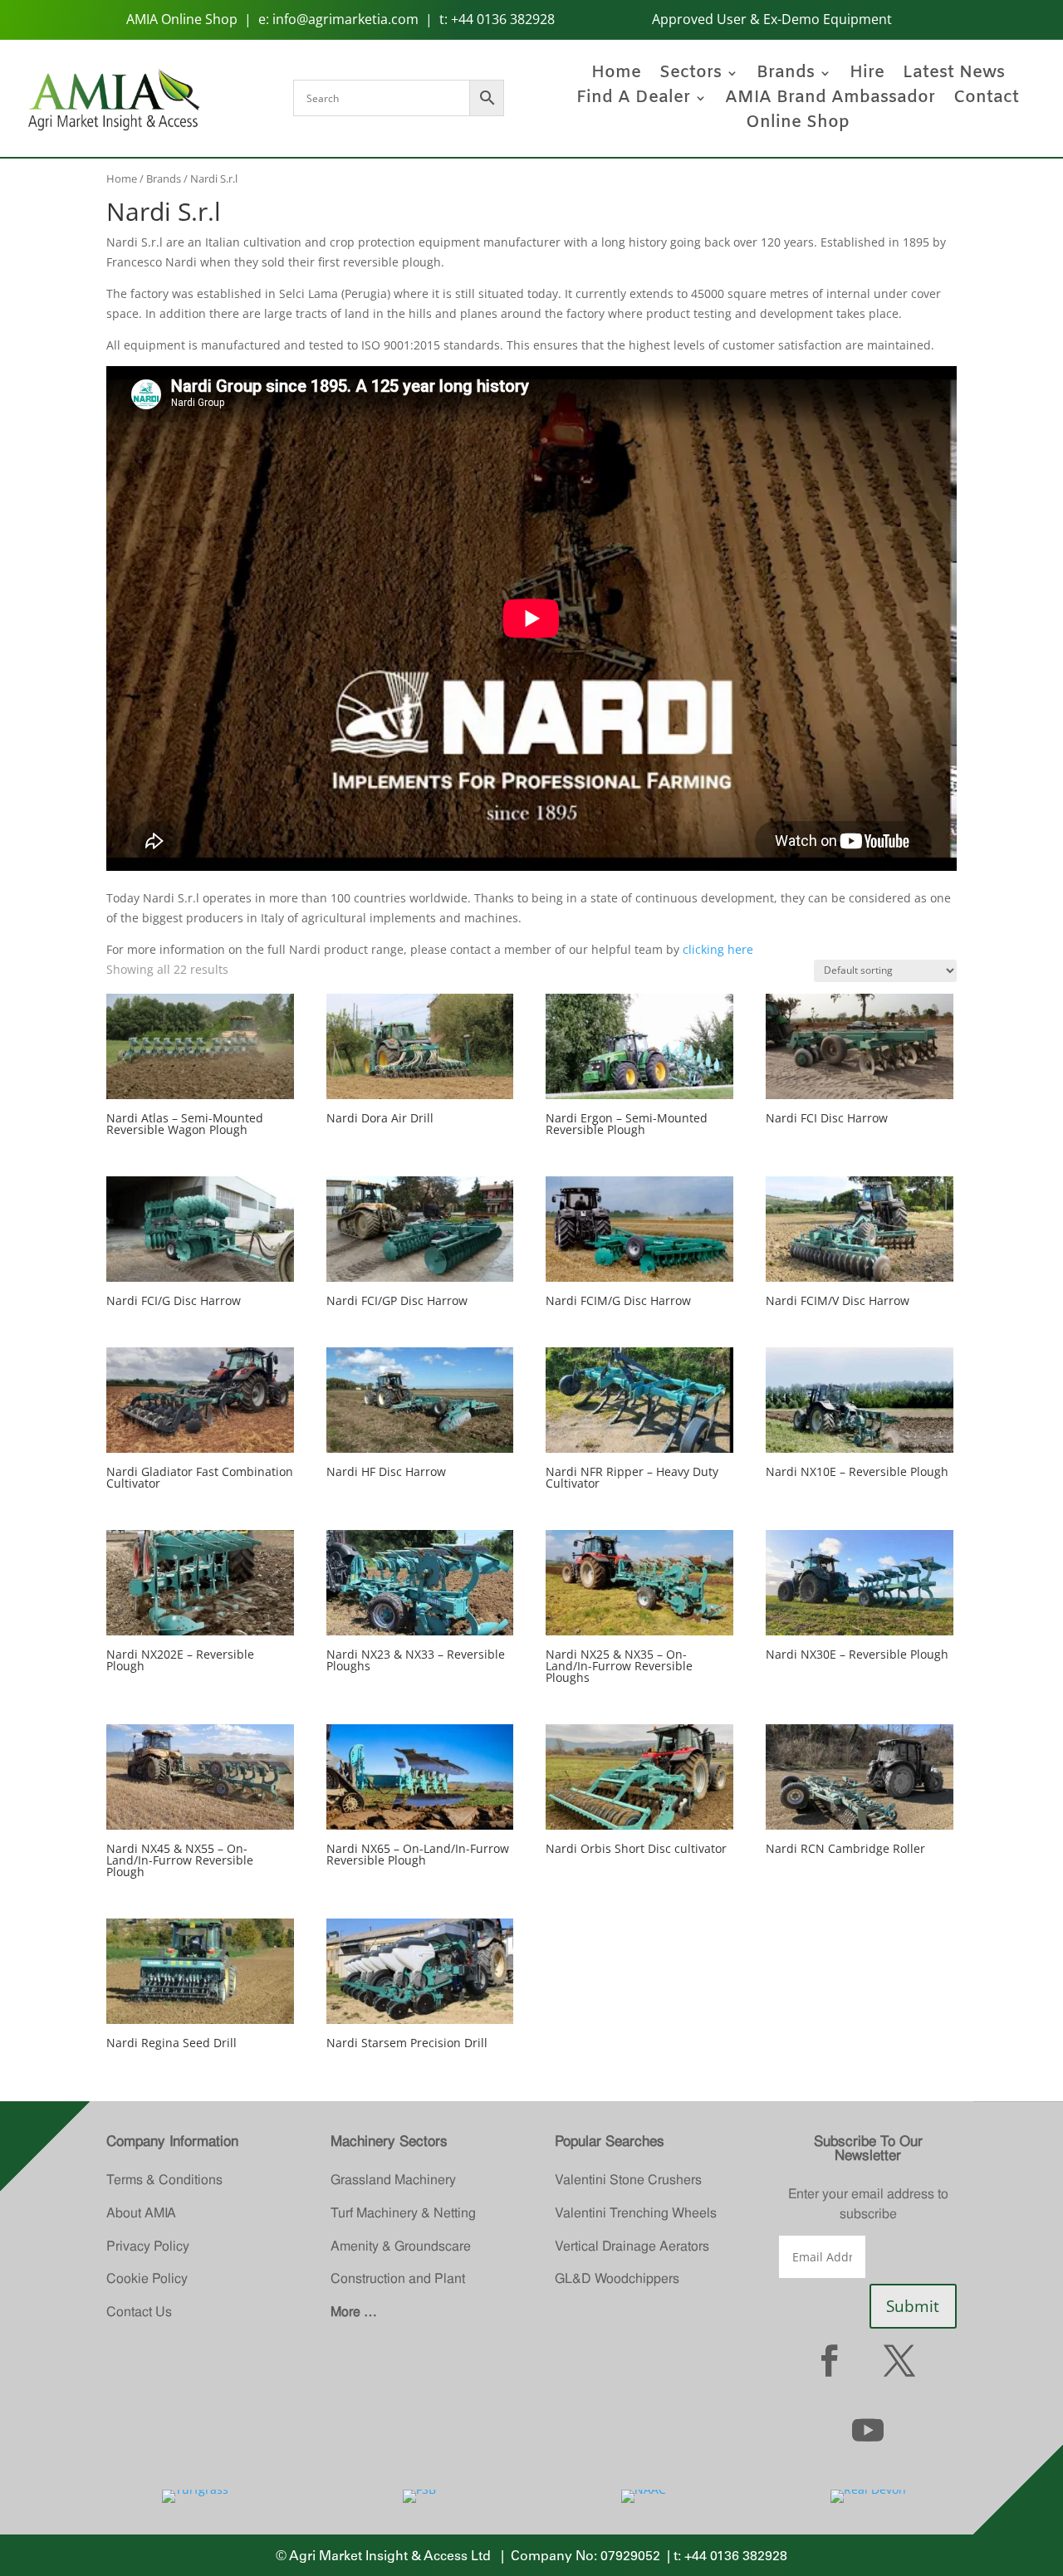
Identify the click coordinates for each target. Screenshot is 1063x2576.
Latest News (954, 76)
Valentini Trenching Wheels (636, 2213)
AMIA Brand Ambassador (830, 100)
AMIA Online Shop (182, 19)
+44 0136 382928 (503, 19)
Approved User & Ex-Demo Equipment (772, 19)
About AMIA (141, 2213)
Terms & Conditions (164, 2180)
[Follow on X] (899, 2360)
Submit (913, 2306)
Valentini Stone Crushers (628, 2180)
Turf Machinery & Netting (403, 2213)
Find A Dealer (633, 100)
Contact (986, 100)
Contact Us (139, 2312)
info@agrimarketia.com (345, 19)
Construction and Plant (398, 2278)
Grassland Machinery (393, 2180)
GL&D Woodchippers (617, 2278)
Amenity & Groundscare (401, 2246)
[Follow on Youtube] (868, 2430)
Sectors (691, 76)
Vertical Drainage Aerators (632, 2246)
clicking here (718, 949)
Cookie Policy (147, 2278)
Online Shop (798, 125)
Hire (867, 76)
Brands (786, 76)
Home (616, 76)
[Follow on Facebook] (830, 2360)
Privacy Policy (148, 2246)
